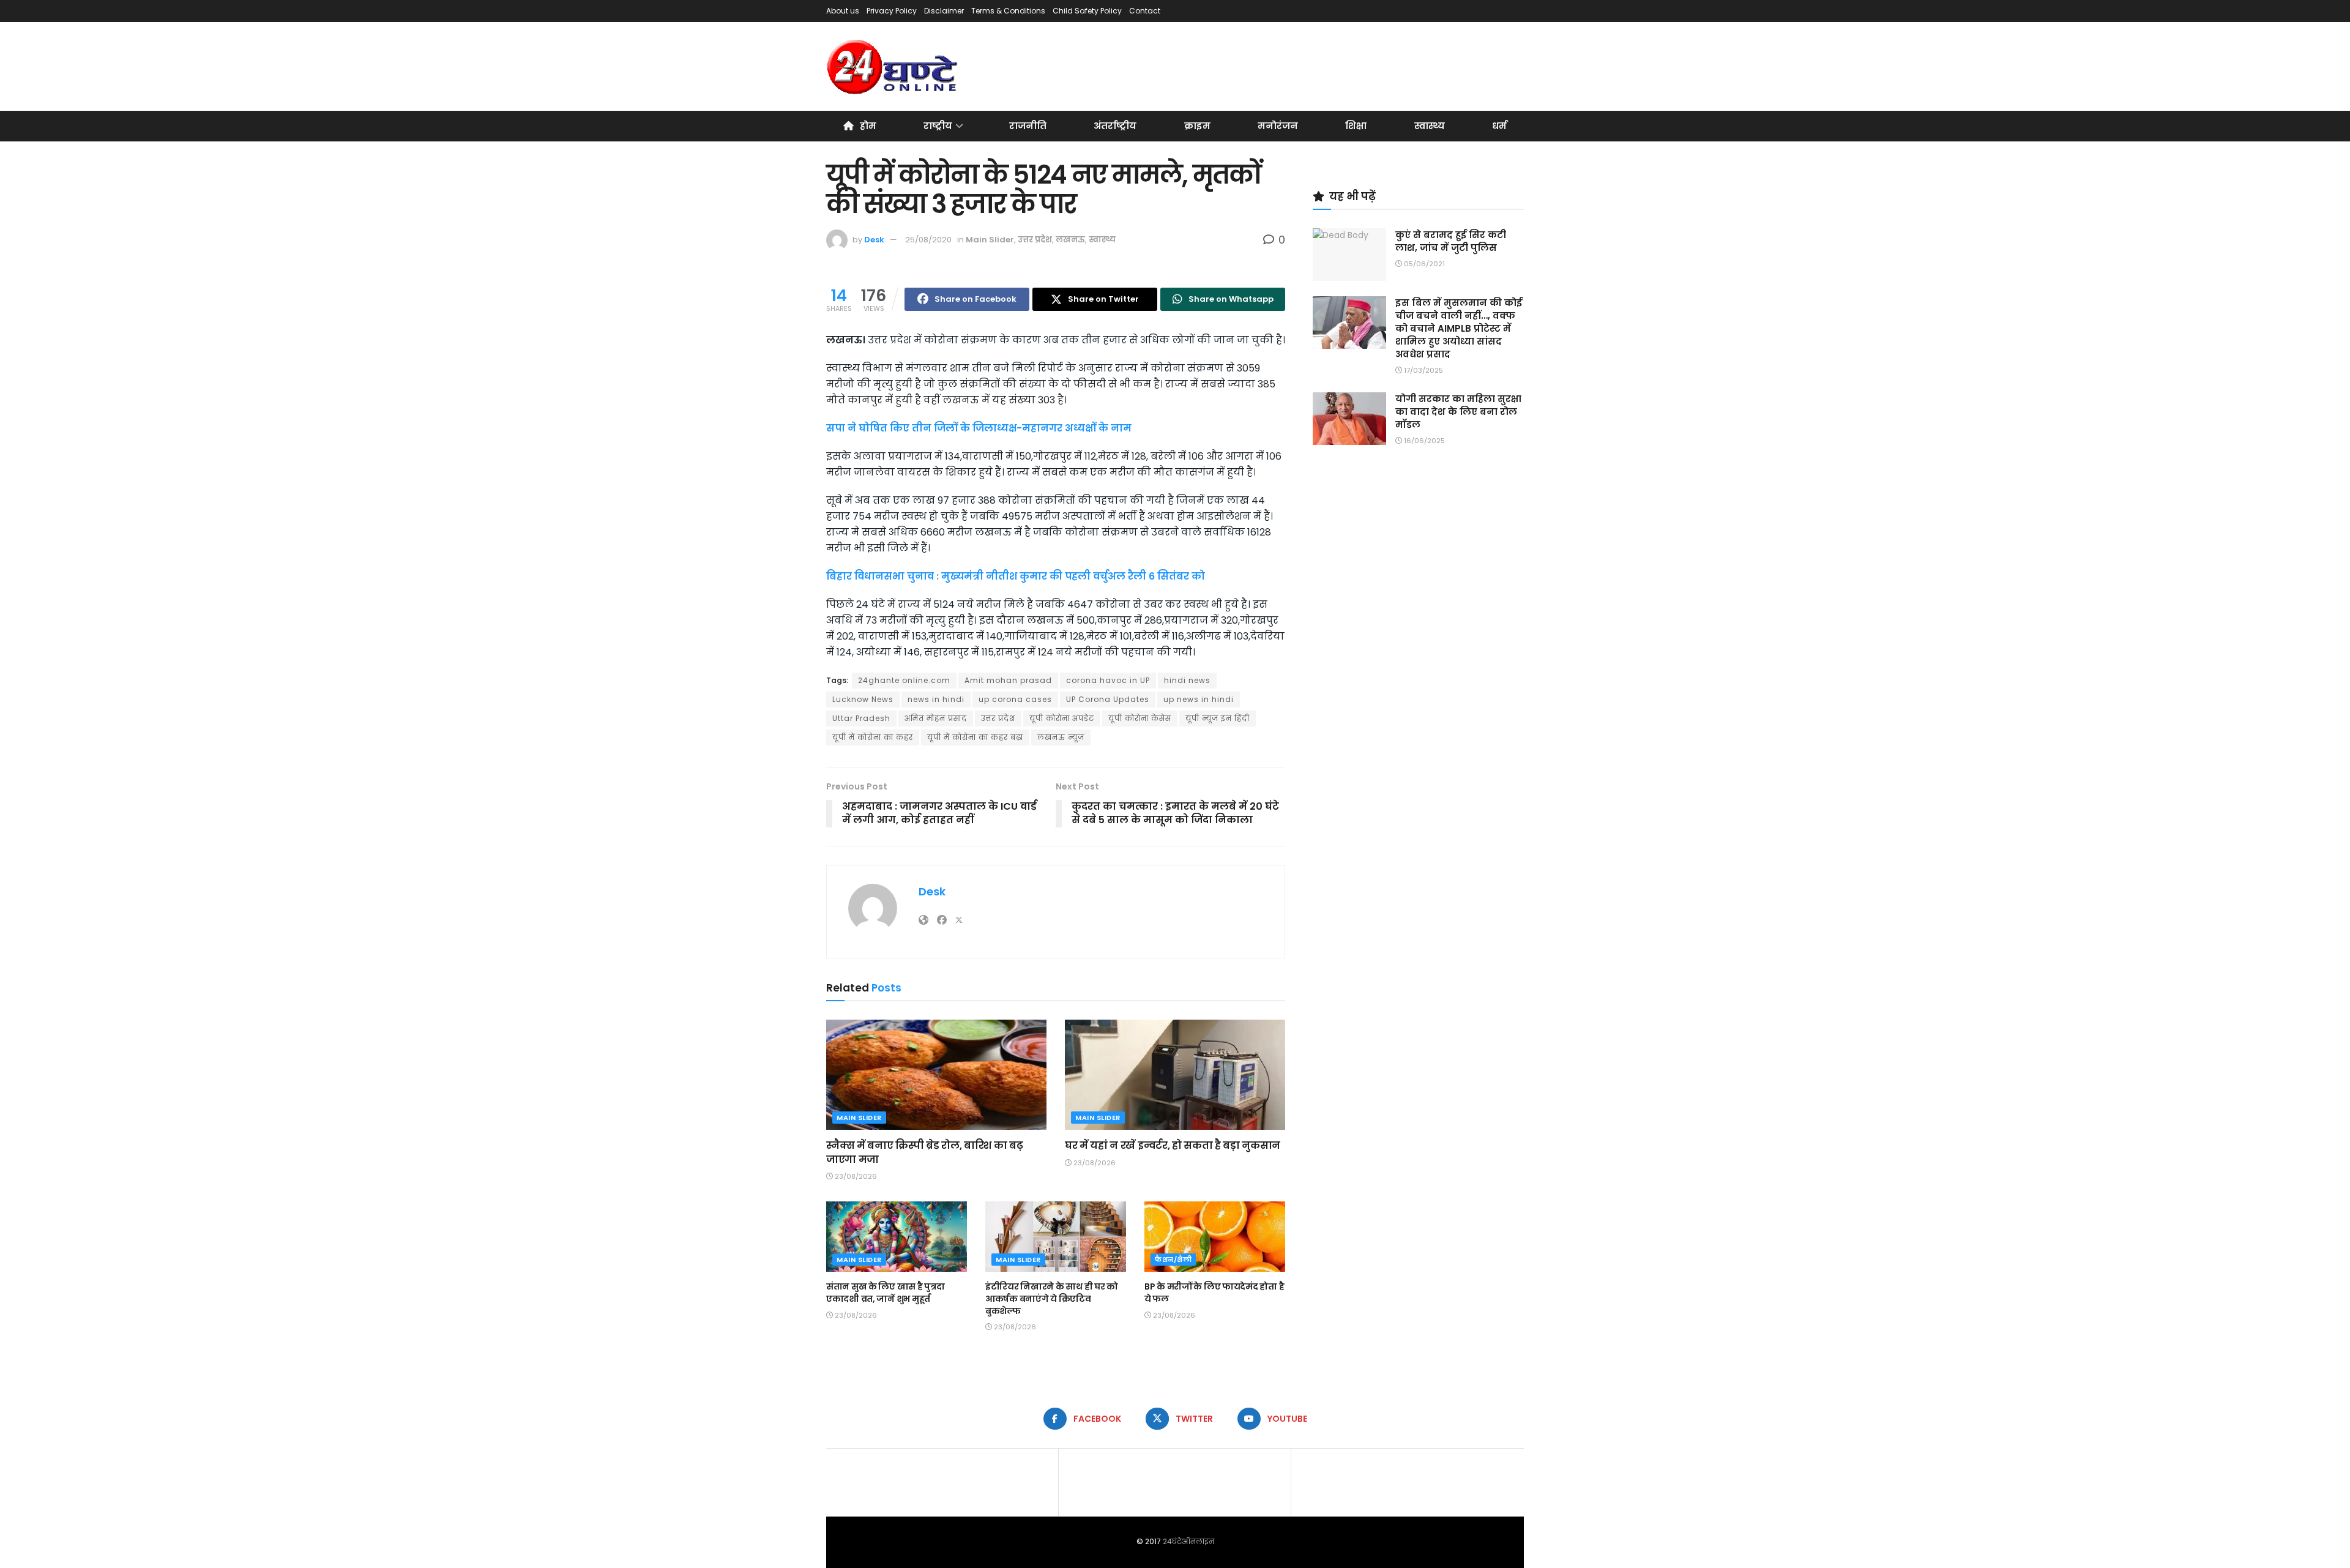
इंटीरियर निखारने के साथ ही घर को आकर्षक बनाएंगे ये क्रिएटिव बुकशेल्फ (1052, 1298)
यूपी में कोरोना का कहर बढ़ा (975, 737)
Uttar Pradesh (861, 718)
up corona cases (1015, 699)
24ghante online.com (904, 680)
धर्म (1499, 126)
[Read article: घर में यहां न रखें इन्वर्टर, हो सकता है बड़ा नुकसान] (1175, 1075)
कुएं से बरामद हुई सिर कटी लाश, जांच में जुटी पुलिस (1451, 241)
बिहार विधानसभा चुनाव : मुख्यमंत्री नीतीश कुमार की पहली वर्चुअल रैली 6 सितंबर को (1016, 576)
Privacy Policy (892, 11)
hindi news (1187, 680)
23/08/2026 (855, 1176)
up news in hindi (1199, 699)
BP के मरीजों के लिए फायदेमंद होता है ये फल (1214, 1293)
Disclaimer (944, 11)
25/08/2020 (928, 240)
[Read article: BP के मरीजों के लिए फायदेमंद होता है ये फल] (1215, 1237)
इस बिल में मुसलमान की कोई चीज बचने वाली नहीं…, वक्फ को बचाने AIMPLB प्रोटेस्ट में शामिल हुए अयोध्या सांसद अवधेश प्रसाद (1459, 328)
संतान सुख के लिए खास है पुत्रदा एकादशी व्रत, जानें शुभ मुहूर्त (885, 1293)
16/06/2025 (1423, 441)
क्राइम (1197, 126)
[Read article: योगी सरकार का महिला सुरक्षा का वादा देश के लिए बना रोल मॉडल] (1349, 419)
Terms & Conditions (1008, 11)
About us (843, 11)
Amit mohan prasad (1008, 680)
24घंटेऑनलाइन (1188, 1541)
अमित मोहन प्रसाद (936, 718)
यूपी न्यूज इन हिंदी (1218, 718)
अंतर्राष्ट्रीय (1115, 126)
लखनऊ (1070, 240)
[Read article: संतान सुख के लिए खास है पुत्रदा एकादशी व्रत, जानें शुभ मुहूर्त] (897, 1237)
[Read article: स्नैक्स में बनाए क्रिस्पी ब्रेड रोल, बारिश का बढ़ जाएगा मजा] (936, 1075)
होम (868, 126)
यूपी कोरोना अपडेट (1062, 718)
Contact (1145, 11)
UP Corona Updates (1108, 699)
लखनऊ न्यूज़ (1061, 737)
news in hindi (936, 699)
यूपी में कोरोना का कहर (873, 737)
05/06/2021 (1423, 264)
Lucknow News (863, 699)
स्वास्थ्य (1430, 126)
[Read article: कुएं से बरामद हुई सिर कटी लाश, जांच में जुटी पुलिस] (1349, 255)
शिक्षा (1356, 126)
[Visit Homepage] (893, 67)
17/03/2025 (1423, 370)
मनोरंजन (1278, 126)
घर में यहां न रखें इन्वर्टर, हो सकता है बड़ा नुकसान (1173, 1145)
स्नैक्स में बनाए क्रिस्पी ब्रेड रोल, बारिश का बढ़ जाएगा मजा (924, 1152)
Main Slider (990, 240)
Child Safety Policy (1087, 11)
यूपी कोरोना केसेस (1140, 718)
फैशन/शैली (1173, 1260)
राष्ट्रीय (938, 126)
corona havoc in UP (1108, 680)
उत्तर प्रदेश (1035, 240)
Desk (874, 240)
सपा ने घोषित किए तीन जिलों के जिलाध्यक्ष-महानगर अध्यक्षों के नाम (979, 428)
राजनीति (1028, 126)
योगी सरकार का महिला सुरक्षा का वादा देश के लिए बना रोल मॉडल (1458, 412)
